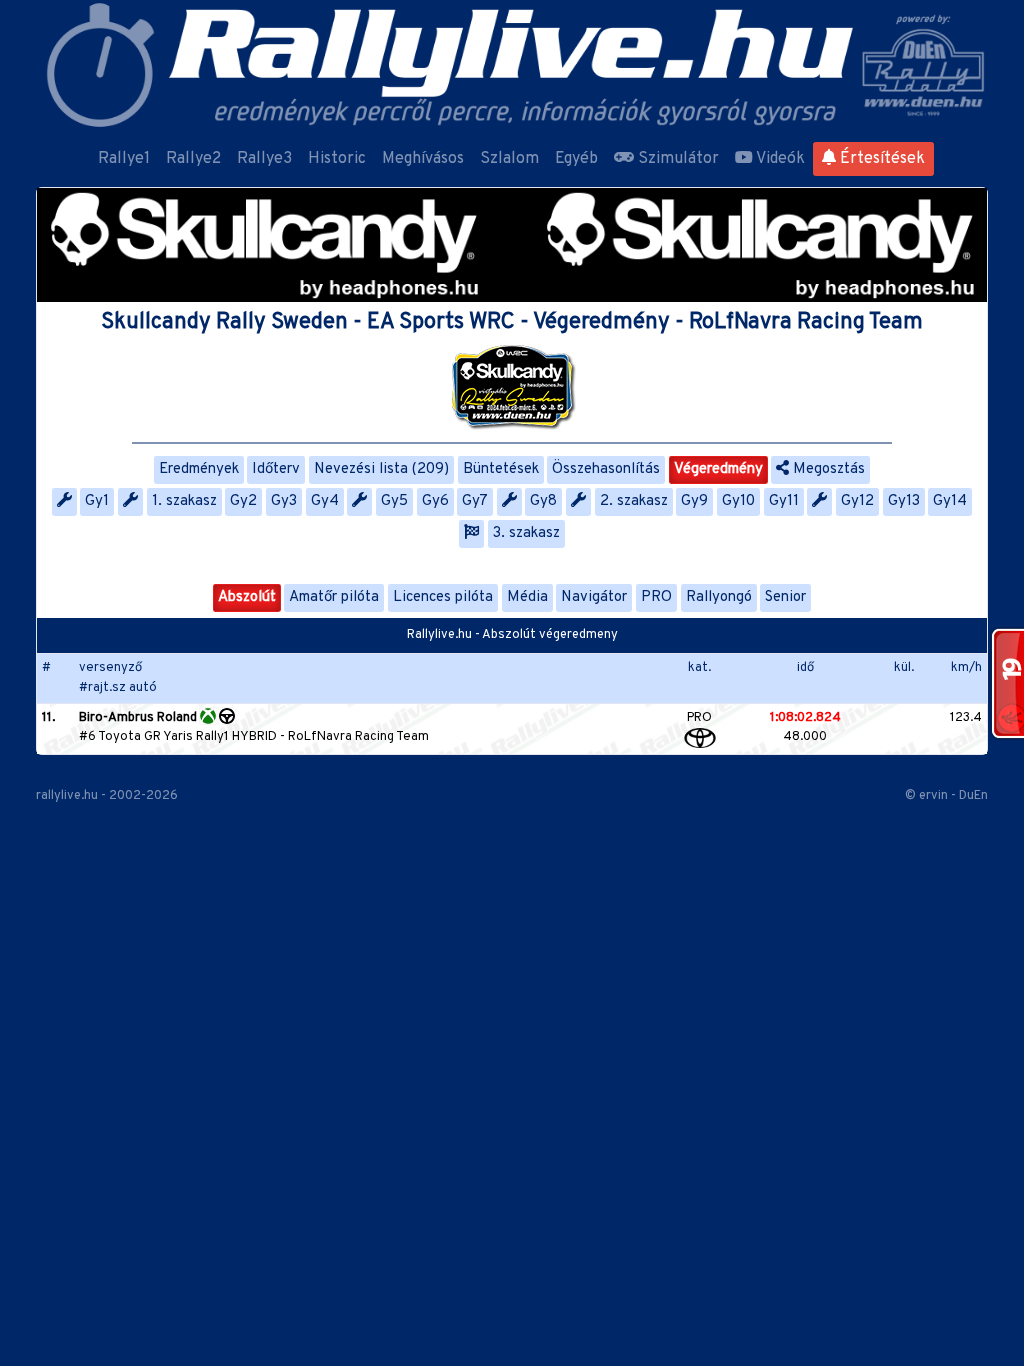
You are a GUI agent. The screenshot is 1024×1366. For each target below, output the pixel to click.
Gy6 (435, 501)
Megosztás (827, 469)
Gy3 (284, 501)
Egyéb (576, 159)
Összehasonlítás (606, 469)
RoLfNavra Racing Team (358, 737)
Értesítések (880, 159)
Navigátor (594, 597)
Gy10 (738, 501)
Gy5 (394, 501)
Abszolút (247, 597)
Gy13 (904, 501)
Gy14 (950, 501)
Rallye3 (264, 159)
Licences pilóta (443, 597)
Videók (779, 159)
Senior (785, 597)
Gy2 (243, 501)
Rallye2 (193, 159)
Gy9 (694, 501)
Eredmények (199, 469)
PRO (656, 597)
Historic (337, 159)
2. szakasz (634, 501)
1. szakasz (184, 501)
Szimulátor (676, 159)
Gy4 (325, 501)
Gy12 (857, 501)
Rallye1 (124, 159)
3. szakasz (526, 533)
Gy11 (784, 501)
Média (527, 597)
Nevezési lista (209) (381, 469)
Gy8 (543, 501)
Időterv (276, 469)
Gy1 (97, 501)
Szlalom (509, 159)
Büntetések (501, 469)
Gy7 (475, 501)
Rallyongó (719, 597)
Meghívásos (423, 159)
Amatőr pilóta (334, 597)
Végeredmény (718, 469)
